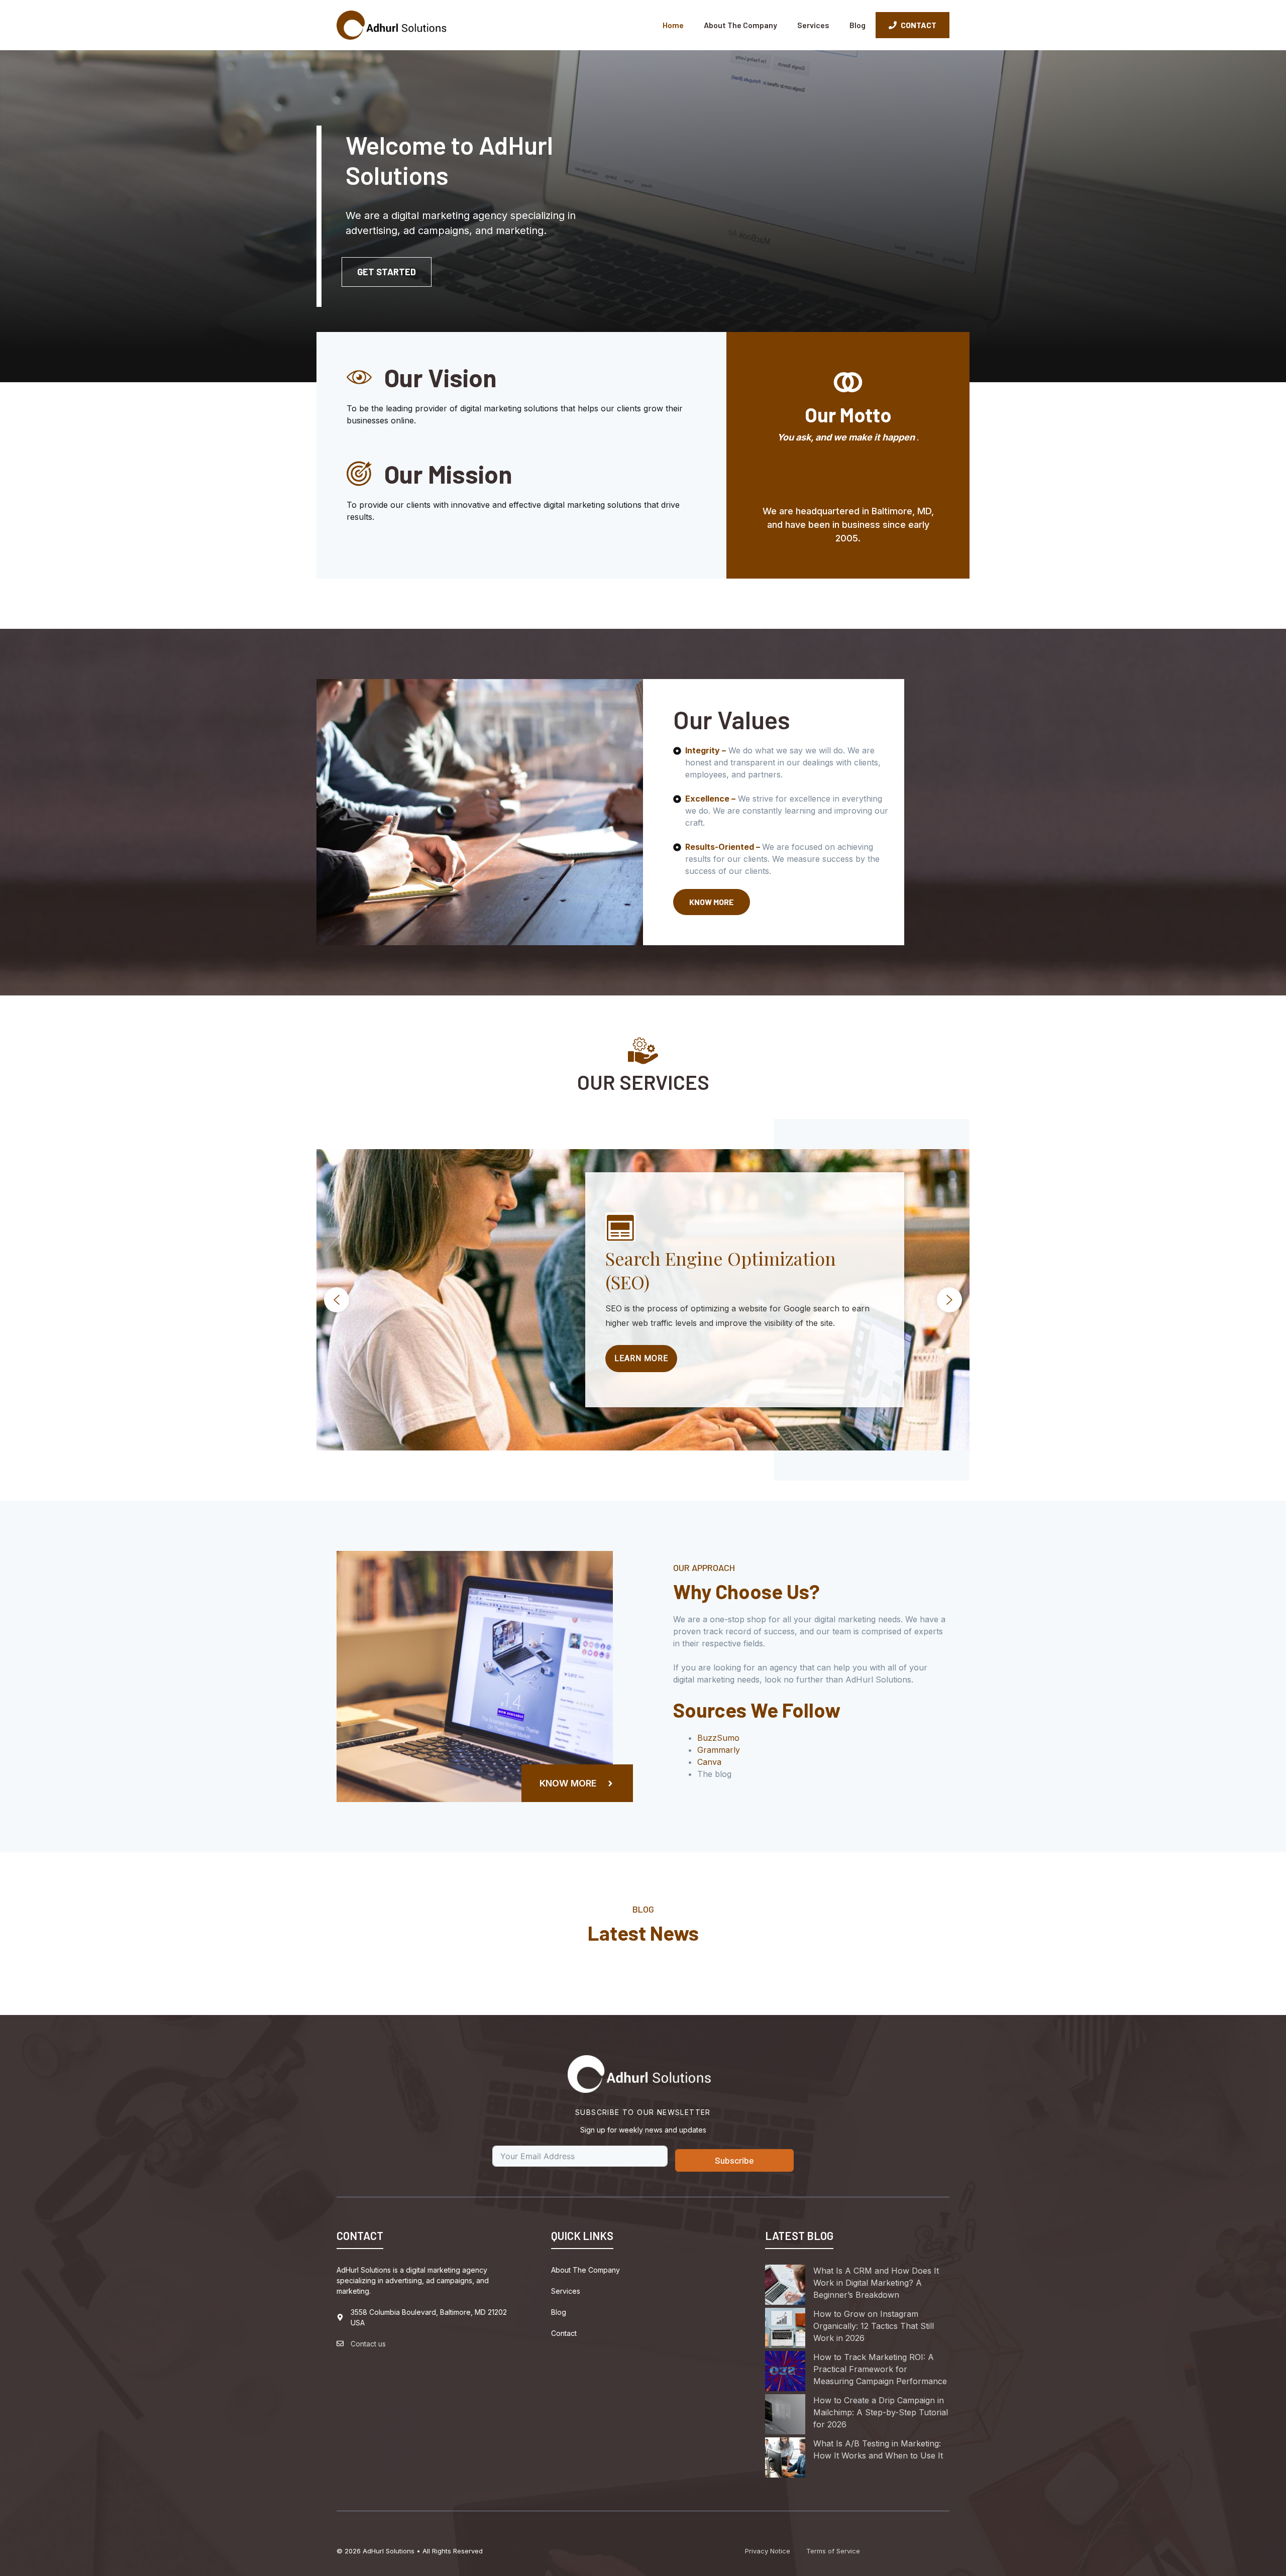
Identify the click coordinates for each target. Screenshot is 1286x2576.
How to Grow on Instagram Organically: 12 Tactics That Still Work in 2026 (874, 2326)
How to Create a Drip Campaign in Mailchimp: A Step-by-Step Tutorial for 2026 (881, 2412)
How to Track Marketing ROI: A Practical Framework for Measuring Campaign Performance (880, 2369)
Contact (564, 2333)
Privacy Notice (768, 2551)
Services (813, 25)
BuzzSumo (718, 1738)
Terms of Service (833, 2551)
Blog (858, 25)
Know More (712, 902)
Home (673, 25)
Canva (709, 1762)
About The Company (740, 25)
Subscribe (734, 2160)
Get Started (387, 272)
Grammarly (719, 1750)
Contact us (368, 2344)
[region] (643, 1300)
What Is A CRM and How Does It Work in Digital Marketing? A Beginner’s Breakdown (876, 2283)
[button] (337, 1300)
